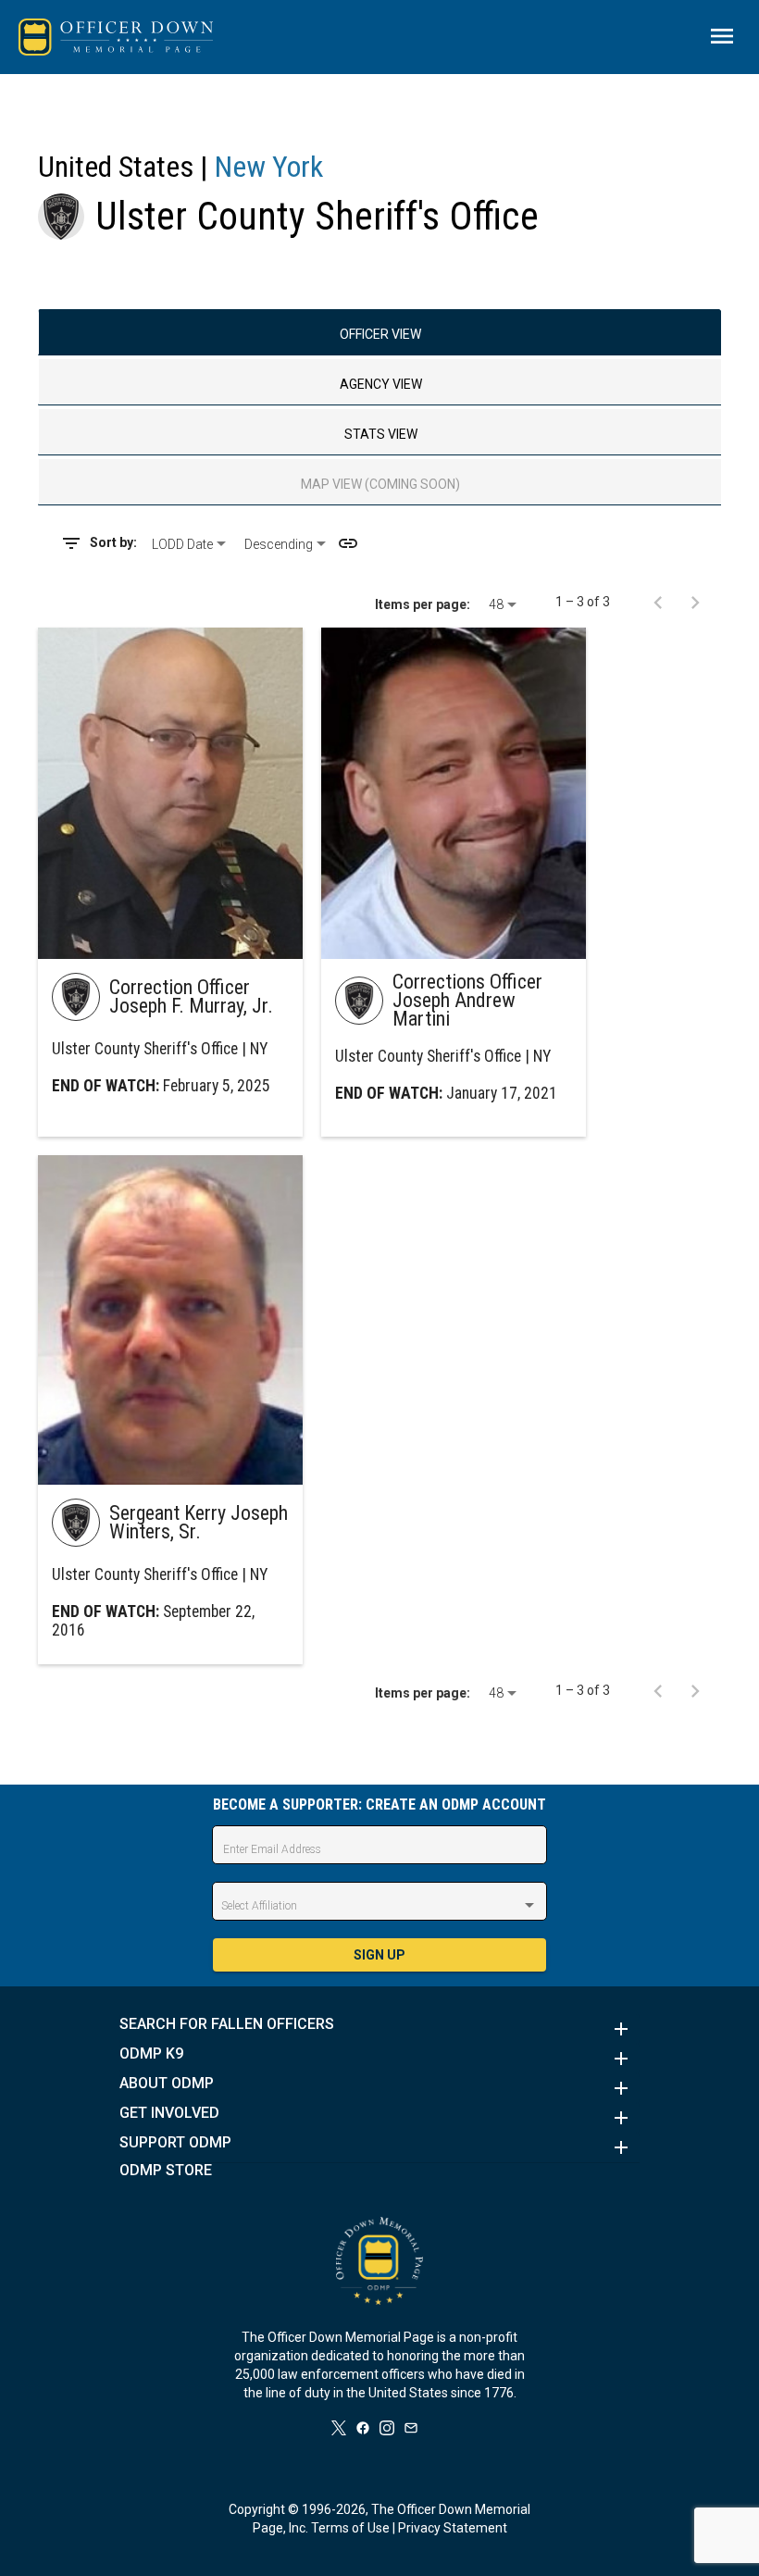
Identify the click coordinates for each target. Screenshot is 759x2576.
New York (269, 167)
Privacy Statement (453, 2528)
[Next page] (695, 602)
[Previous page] (658, 602)
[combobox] (191, 544)
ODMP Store (166, 2171)
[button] (379, 2029)
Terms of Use (350, 2528)
